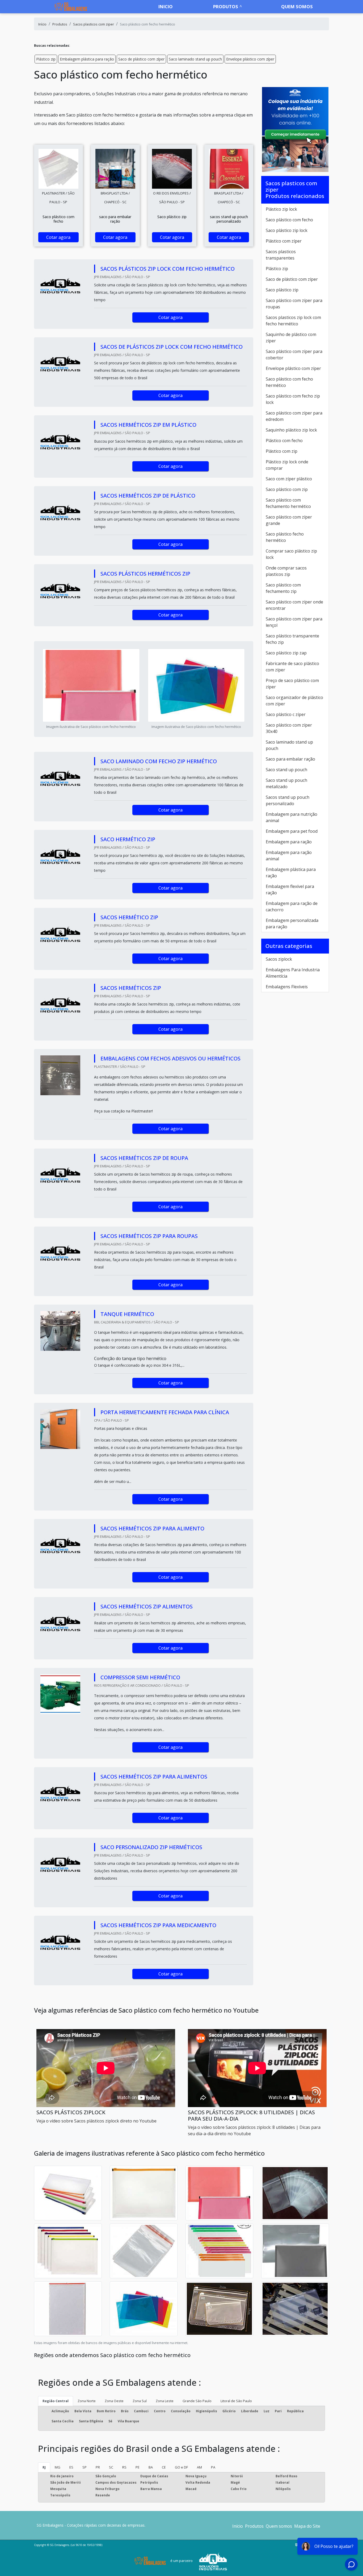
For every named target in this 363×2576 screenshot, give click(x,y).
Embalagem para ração (289, 842)
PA (213, 2467)
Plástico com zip (282, 451)
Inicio (166, 7)
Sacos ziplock (279, 959)
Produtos (226, 7)
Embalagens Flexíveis (287, 987)
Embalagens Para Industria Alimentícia (293, 973)
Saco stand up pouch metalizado (286, 783)
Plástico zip (46, 59)
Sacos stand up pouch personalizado (288, 800)
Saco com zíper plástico (289, 479)
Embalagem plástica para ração (87, 59)
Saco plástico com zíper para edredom (294, 416)
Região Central (56, 2401)
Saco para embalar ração (290, 759)
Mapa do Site (307, 2526)
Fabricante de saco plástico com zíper (292, 667)
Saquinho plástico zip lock (291, 430)
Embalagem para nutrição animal (292, 817)
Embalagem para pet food (292, 831)
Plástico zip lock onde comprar (287, 465)
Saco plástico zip (282, 290)
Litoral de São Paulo (236, 2401)
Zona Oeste (114, 2401)
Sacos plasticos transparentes (281, 255)
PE (138, 2467)
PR (98, 2467)
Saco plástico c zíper (286, 714)
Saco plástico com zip (287, 489)
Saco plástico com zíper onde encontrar (294, 605)
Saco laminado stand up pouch (195, 59)
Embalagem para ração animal (289, 856)
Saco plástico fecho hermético (285, 537)
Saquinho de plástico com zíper (291, 338)
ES (71, 2467)
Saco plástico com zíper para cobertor (294, 355)
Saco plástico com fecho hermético (289, 382)
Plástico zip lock (281, 209)
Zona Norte (87, 2401)
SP (85, 2467)
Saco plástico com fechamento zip (283, 588)
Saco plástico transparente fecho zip (292, 639)
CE (164, 2467)
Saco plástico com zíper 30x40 (289, 728)
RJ (44, 2467)
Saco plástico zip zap (286, 653)
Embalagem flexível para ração (290, 890)
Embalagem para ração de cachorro (292, 907)
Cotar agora (58, 237)
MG (58, 2467)
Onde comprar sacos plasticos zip (286, 571)
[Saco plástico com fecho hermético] (58, 169)
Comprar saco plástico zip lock (291, 554)
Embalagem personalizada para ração (292, 924)
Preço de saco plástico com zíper (292, 684)
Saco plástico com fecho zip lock (293, 399)
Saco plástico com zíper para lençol (294, 622)
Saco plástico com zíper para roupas (294, 304)
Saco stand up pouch (286, 770)
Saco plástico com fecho (289, 220)
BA (151, 2467)
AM (199, 2467)
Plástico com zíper (284, 241)
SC (111, 2467)
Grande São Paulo (197, 2401)
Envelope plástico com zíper (250, 59)
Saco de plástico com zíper (141, 59)
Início (238, 2526)
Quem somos (297, 7)
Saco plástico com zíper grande (289, 520)
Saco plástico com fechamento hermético (288, 503)
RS (124, 2467)
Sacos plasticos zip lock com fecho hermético (293, 321)
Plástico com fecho (284, 441)
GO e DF (181, 2467)
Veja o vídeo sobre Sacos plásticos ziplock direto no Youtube (96, 2121)
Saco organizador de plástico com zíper (294, 701)
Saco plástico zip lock (287, 230)
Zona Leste (165, 2401)
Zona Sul (140, 2401)
